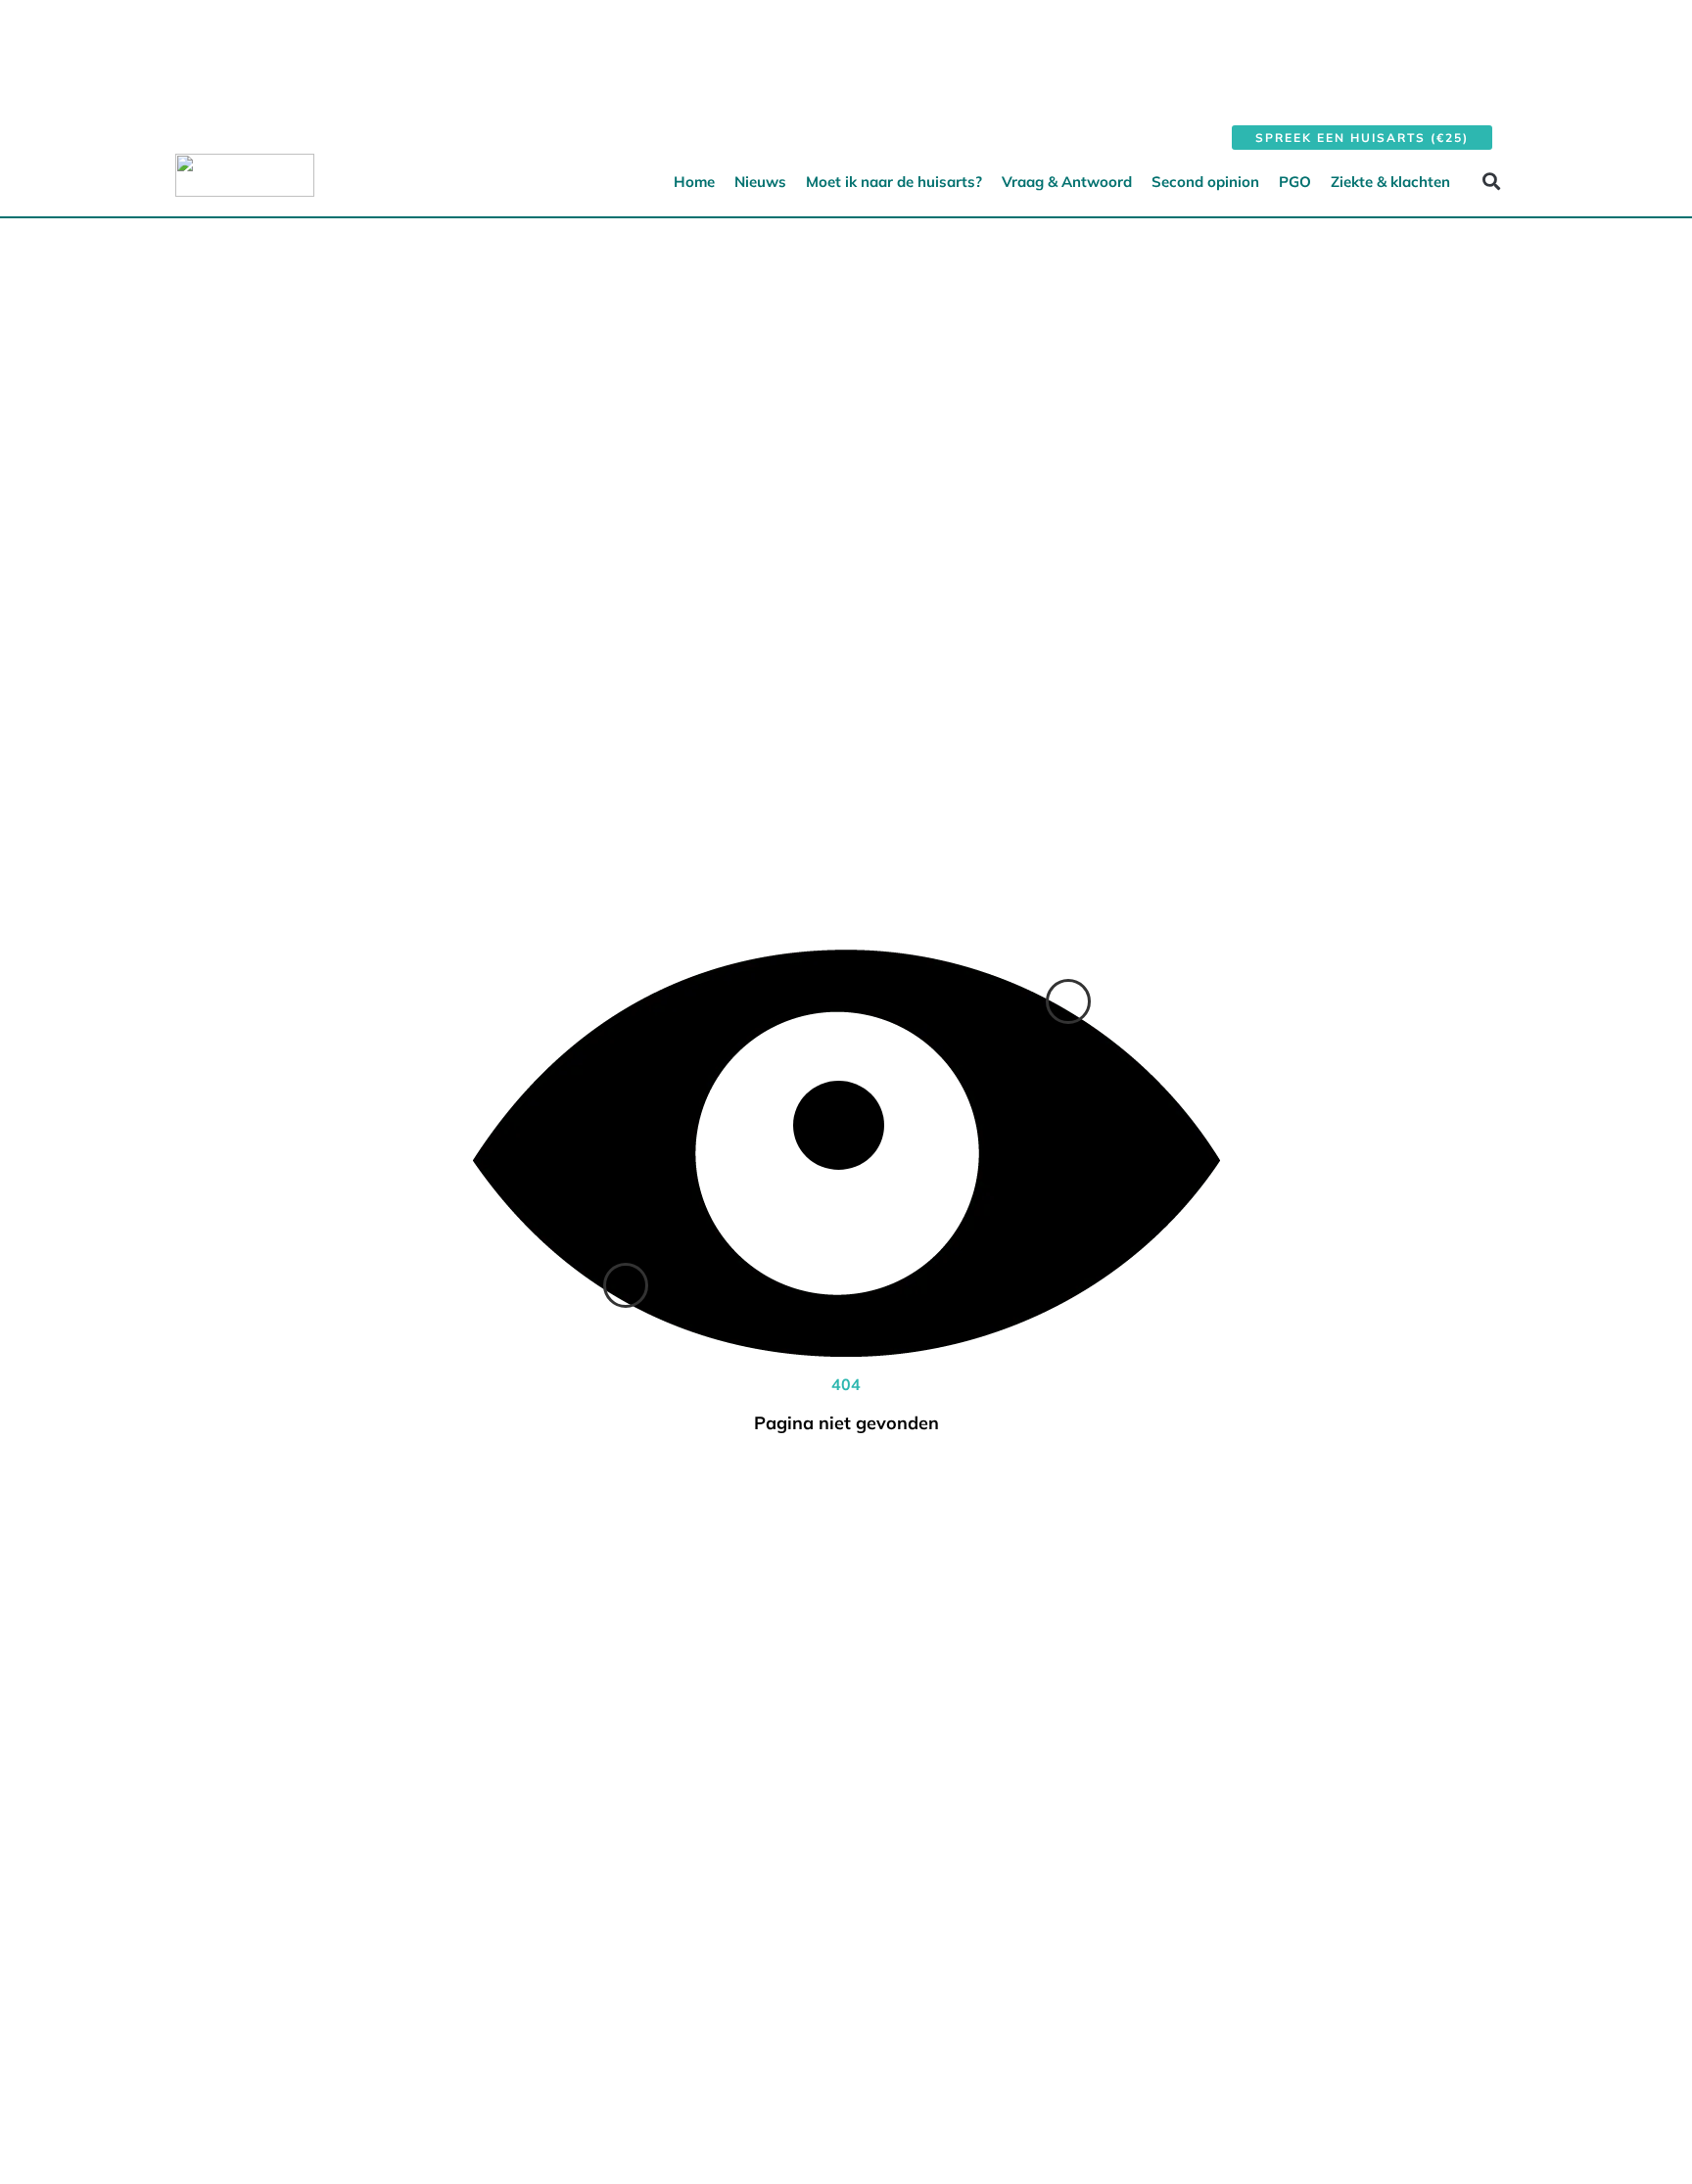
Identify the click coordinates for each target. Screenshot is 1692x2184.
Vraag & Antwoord (1067, 182)
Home (694, 182)
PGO (1295, 182)
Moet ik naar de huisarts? (894, 182)
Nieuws (760, 182)
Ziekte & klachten (1390, 182)
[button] (1491, 181)
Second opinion (1205, 182)
